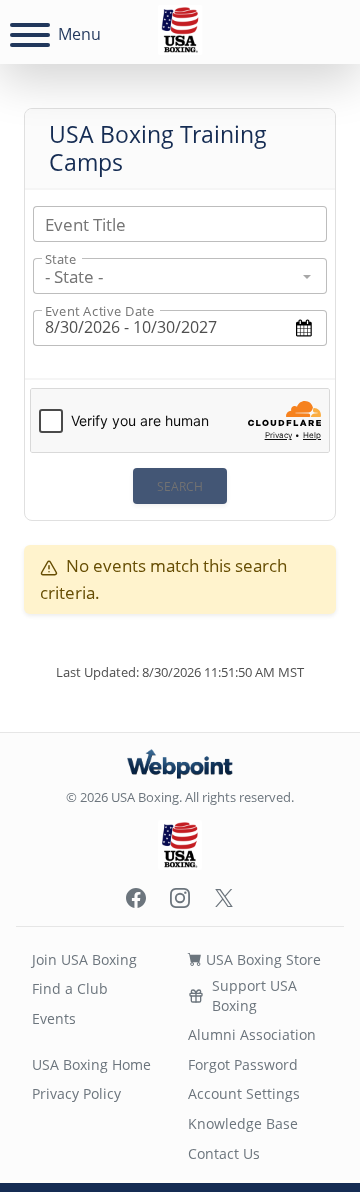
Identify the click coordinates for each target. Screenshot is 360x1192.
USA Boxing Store (261, 959)
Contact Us (224, 1153)
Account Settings (244, 1093)
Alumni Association (252, 1034)
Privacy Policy (76, 1093)
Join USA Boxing (84, 959)
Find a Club (70, 988)
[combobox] (180, 276)
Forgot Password (243, 1064)
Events (54, 1018)
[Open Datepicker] (304, 327)
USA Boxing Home (91, 1064)
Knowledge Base (243, 1123)
